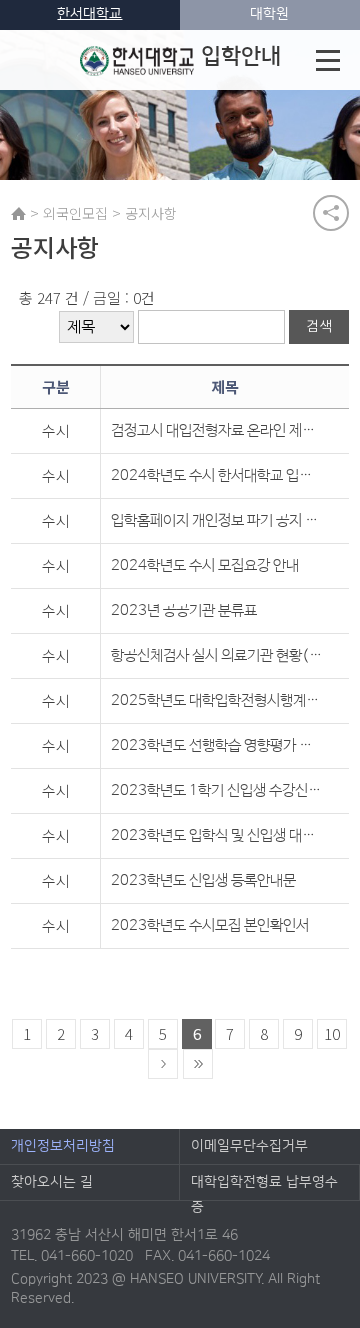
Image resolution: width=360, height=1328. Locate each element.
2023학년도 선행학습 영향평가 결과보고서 (217, 745)
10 (332, 1033)
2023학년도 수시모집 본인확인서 (210, 925)
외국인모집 (75, 213)
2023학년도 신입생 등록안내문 (203, 880)
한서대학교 (89, 14)
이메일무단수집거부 (249, 1146)
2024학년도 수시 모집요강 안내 (205, 565)
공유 (331, 213)
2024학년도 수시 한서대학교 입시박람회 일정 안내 (217, 475)
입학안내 (241, 56)
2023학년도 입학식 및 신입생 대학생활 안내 (217, 835)
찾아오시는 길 (52, 1182)
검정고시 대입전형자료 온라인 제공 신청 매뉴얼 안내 (217, 430)
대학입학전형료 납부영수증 (264, 1187)
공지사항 (151, 213)
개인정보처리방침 (63, 1146)
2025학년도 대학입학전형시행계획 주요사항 (217, 700)
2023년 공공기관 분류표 (184, 610)
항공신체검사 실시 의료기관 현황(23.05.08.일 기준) (217, 655)
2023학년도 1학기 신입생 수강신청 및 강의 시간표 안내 (217, 790)
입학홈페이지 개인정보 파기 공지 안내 (217, 520)
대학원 (269, 14)
